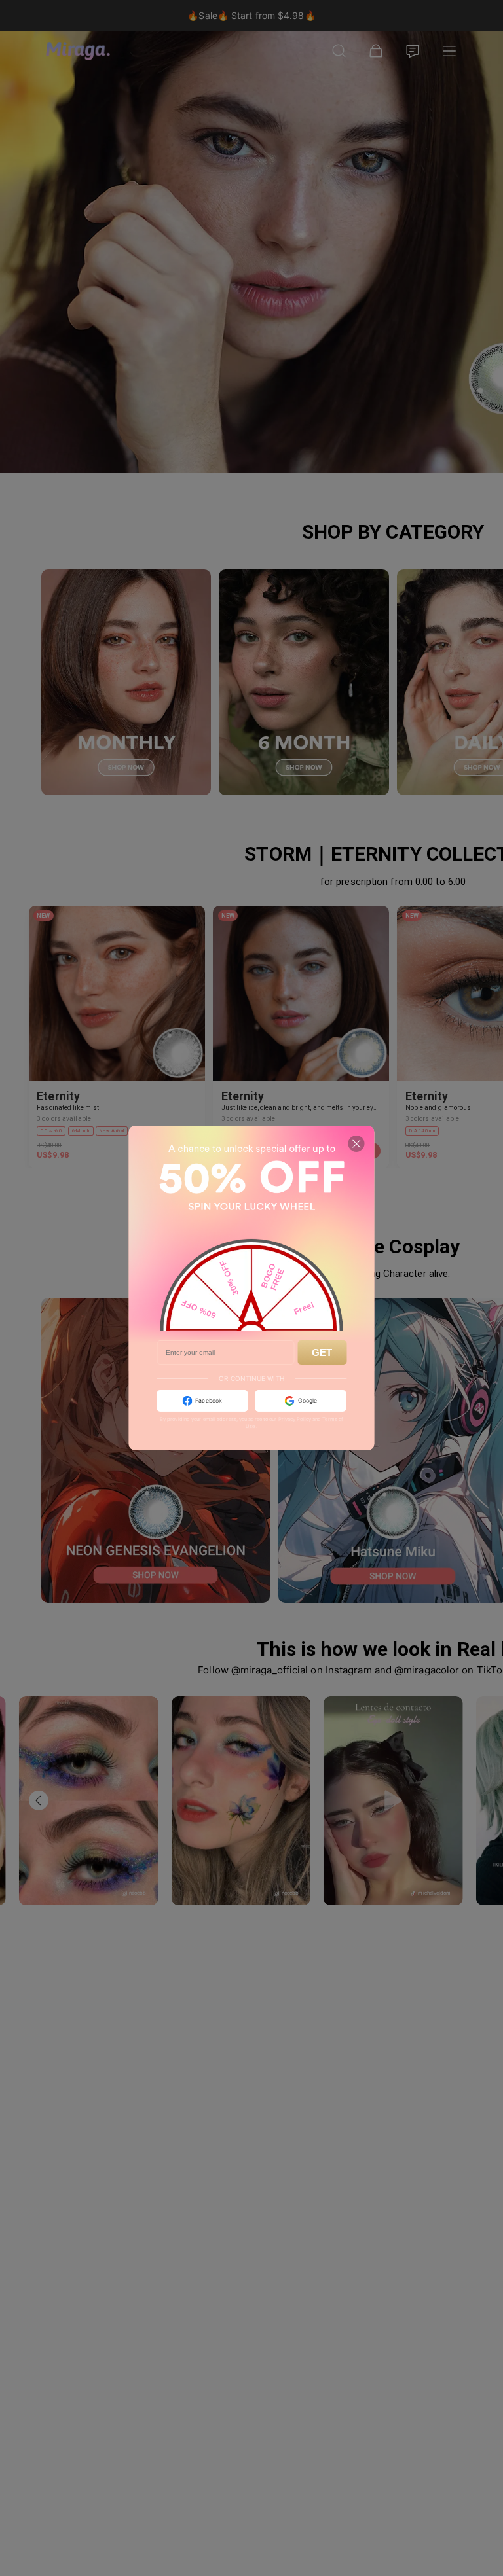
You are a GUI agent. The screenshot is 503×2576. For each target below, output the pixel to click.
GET (322, 1352)
